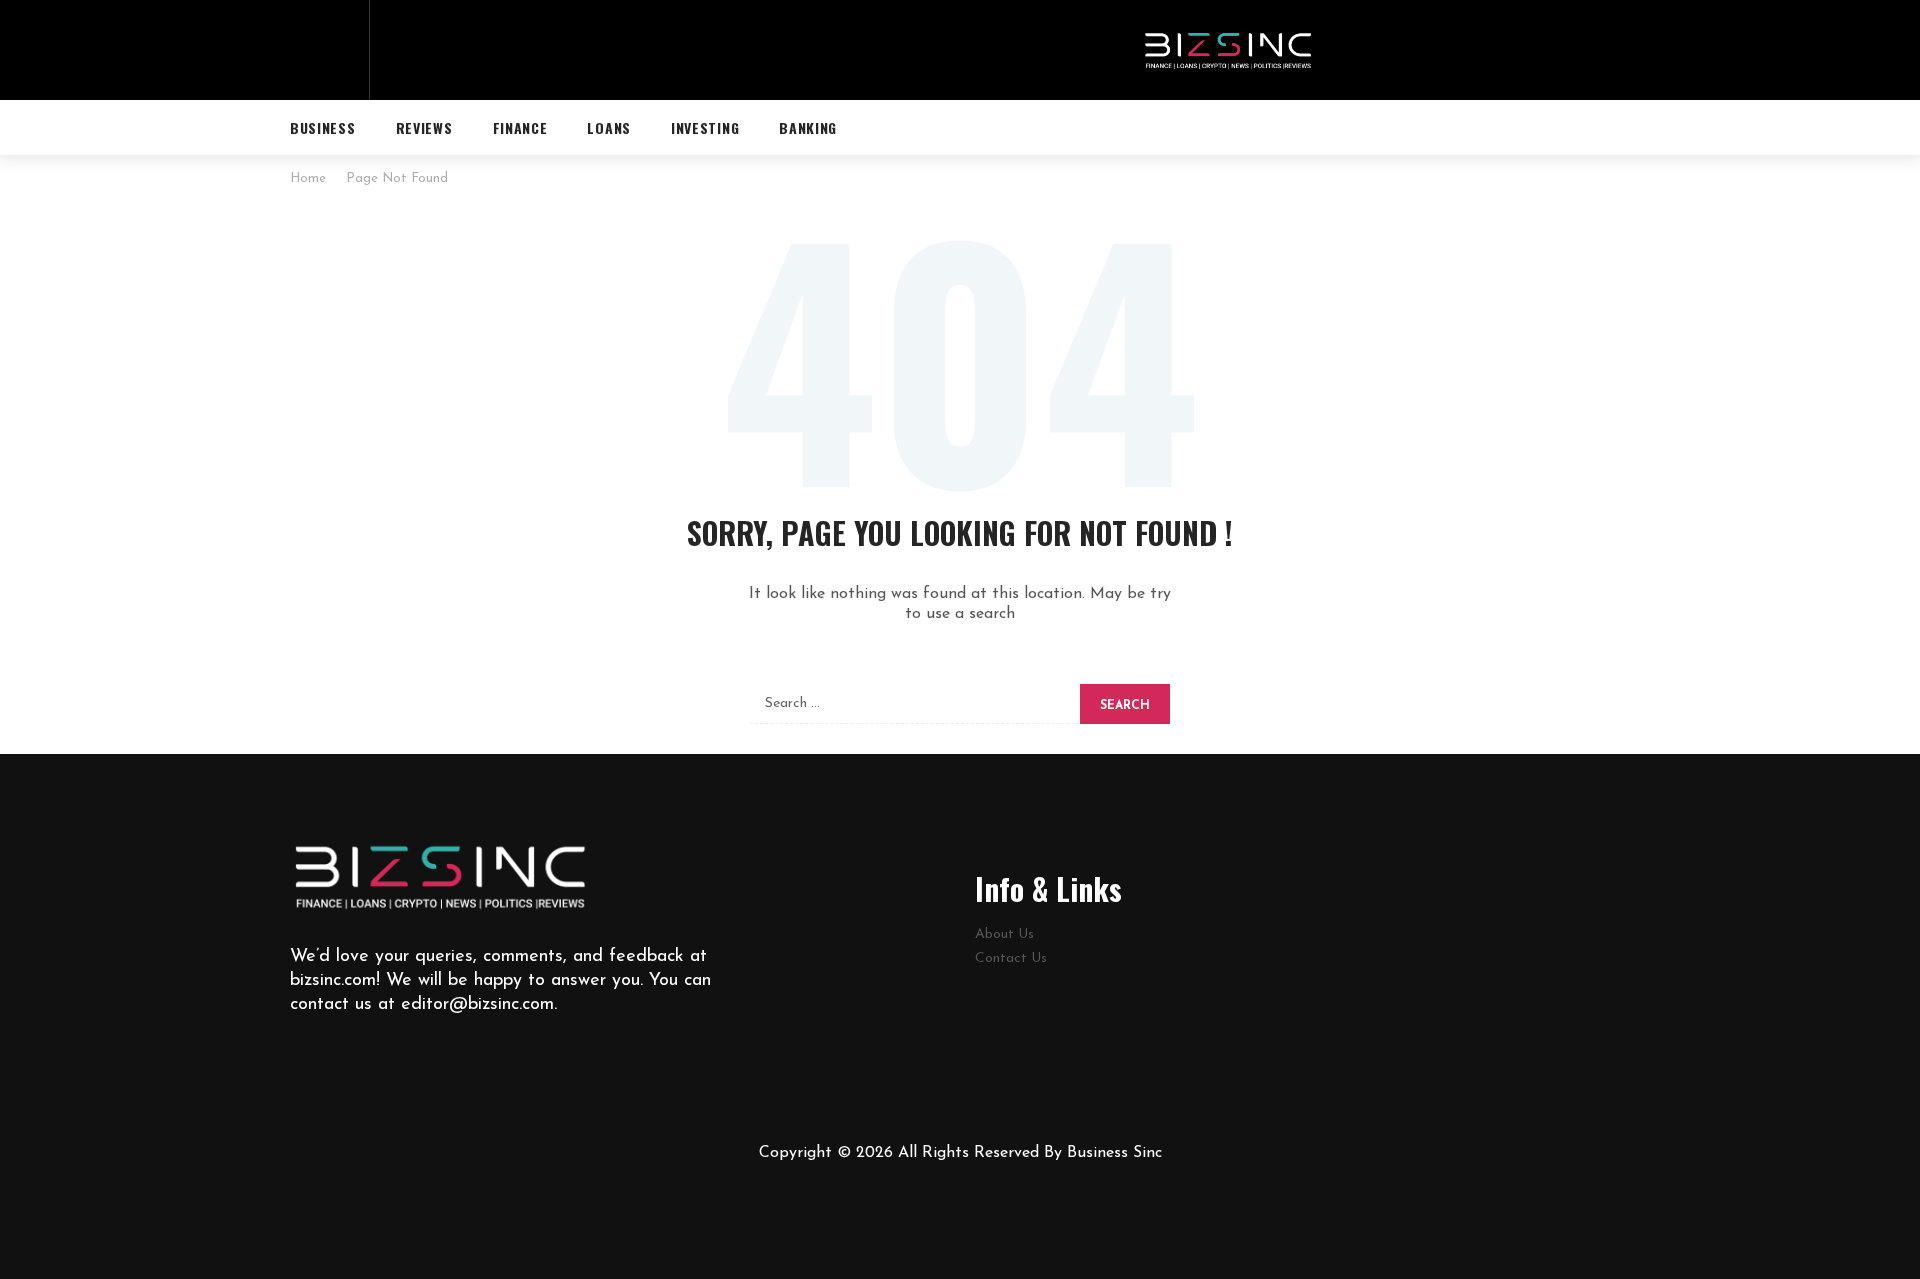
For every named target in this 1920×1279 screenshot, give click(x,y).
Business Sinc (1114, 1153)
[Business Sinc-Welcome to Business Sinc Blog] (1228, 50)
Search (1125, 706)
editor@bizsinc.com (477, 1005)
